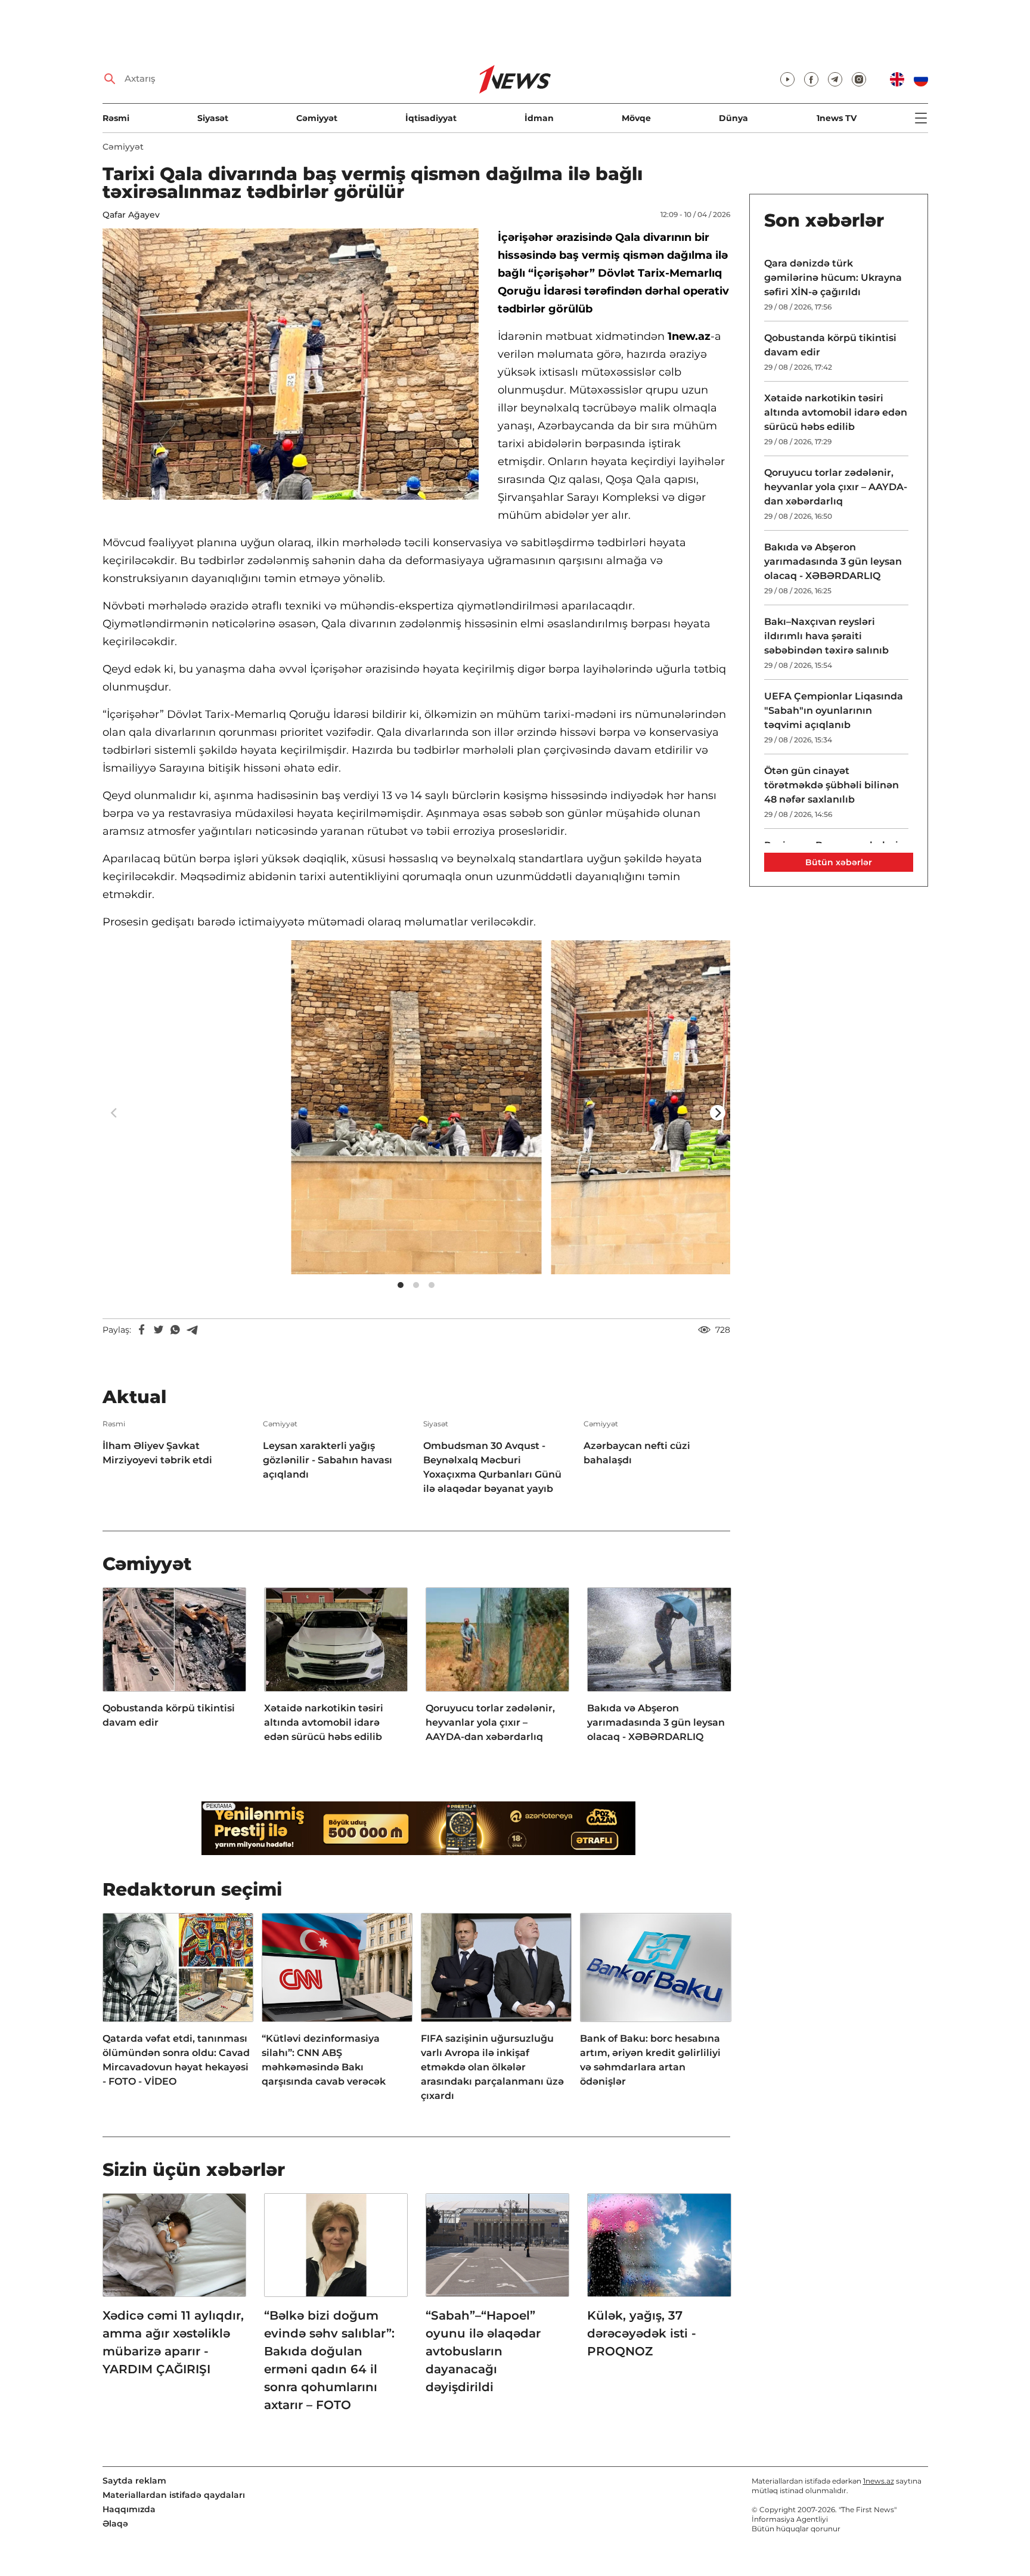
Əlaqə (115, 2524)
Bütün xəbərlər (839, 862)
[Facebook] (142, 1330)
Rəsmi (116, 118)
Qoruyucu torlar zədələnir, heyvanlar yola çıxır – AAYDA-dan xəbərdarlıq (490, 1722)
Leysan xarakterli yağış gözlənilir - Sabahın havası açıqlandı (328, 1460)
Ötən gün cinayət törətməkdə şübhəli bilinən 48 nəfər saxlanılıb (832, 785)
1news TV (837, 118)
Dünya (733, 118)
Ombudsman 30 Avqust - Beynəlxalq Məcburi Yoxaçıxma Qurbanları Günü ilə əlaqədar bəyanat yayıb (492, 1467)
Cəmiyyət (317, 118)
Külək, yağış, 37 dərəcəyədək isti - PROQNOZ (642, 2333)
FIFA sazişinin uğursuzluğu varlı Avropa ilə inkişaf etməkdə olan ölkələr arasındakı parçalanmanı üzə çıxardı (492, 2067)
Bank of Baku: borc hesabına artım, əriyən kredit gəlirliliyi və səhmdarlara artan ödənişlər (650, 2060)
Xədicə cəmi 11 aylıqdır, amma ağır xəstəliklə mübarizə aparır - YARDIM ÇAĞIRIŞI (173, 2342)
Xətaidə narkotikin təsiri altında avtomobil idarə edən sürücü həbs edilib (324, 1722)
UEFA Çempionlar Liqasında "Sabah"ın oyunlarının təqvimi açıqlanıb (834, 710)
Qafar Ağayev (131, 215)
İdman (539, 118)
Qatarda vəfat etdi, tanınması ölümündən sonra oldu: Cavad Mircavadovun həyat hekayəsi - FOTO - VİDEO (176, 2060)
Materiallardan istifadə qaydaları (174, 2495)
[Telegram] (192, 1330)
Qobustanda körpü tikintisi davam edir (169, 1715)
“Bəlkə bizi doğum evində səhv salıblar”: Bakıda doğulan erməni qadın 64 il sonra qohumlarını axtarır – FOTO (329, 2360)
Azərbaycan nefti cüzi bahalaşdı (637, 1453)
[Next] (718, 1113)
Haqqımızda (129, 2509)
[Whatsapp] (175, 1330)
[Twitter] (159, 1330)
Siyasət (213, 118)
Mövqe (636, 118)
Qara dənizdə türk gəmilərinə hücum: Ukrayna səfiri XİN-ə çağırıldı (833, 278)
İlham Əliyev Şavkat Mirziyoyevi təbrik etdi (157, 1453)
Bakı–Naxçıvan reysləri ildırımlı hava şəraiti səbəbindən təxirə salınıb (826, 636)
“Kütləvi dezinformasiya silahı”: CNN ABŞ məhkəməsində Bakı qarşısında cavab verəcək (324, 2060)
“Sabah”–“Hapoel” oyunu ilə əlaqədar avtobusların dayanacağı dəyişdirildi (483, 2351)
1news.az (879, 2481)
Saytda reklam (134, 2481)
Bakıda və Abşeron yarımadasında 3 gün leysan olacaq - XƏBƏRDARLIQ (656, 1722)
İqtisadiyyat (431, 118)
